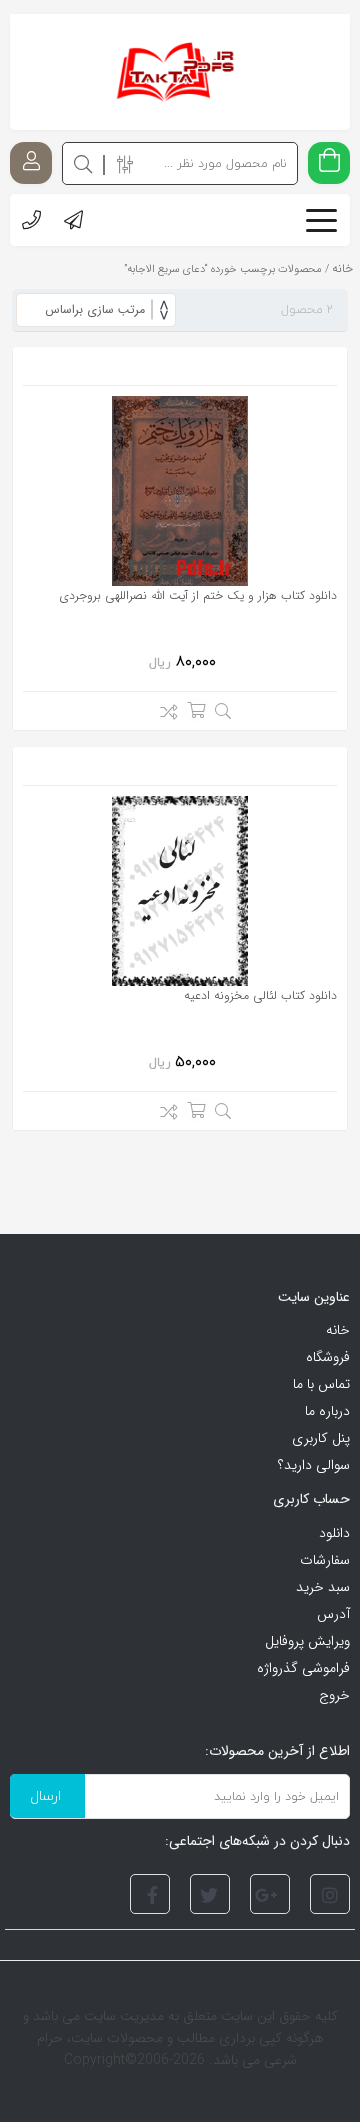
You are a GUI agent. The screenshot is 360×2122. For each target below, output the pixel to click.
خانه (338, 1330)
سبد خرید (323, 1587)
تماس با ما (321, 1384)
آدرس (333, 1614)
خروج (334, 1695)
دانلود (334, 1533)
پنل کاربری (321, 1438)
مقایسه (163, 715)
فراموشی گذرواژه (303, 1668)
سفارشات (325, 1560)
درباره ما (327, 1411)
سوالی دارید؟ (314, 1465)
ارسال (45, 1795)
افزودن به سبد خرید (196, 710)
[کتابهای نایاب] (179, 72)
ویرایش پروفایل (307, 1641)
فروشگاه (328, 1357)
